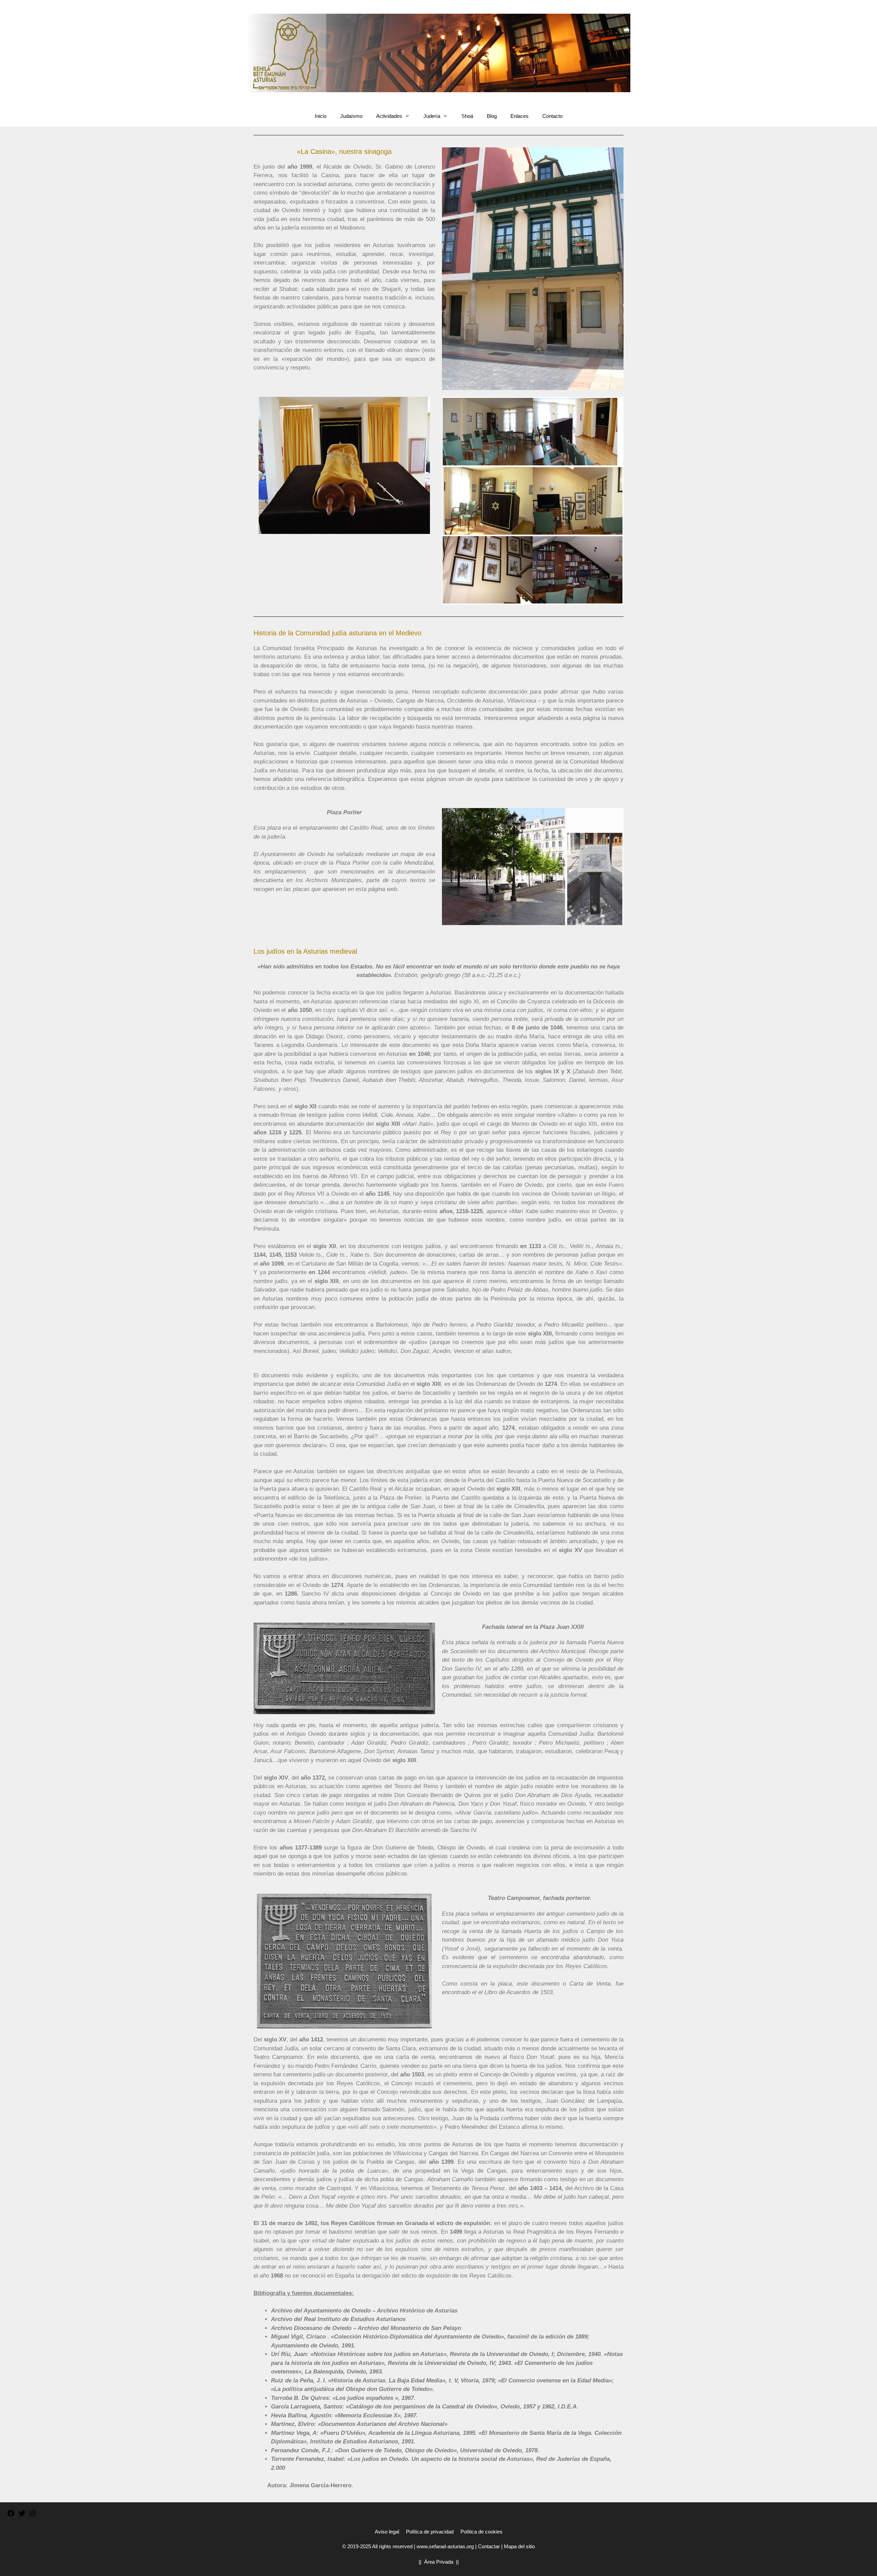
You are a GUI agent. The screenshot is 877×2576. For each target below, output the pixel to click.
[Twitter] (22, 2516)
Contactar (489, 2546)
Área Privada (439, 2562)
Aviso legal (387, 2532)
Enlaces (520, 116)
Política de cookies (481, 2532)
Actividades (389, 116)
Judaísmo (351, 116)
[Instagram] (33, 2516)
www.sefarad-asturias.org (445, 2546)
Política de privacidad (430, 2532)
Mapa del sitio (519, 2546)
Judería (432, 116)
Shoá (467, 116)
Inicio (321, 116)
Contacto (552, 116)
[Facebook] (11, 2516)
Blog (492, 116)
